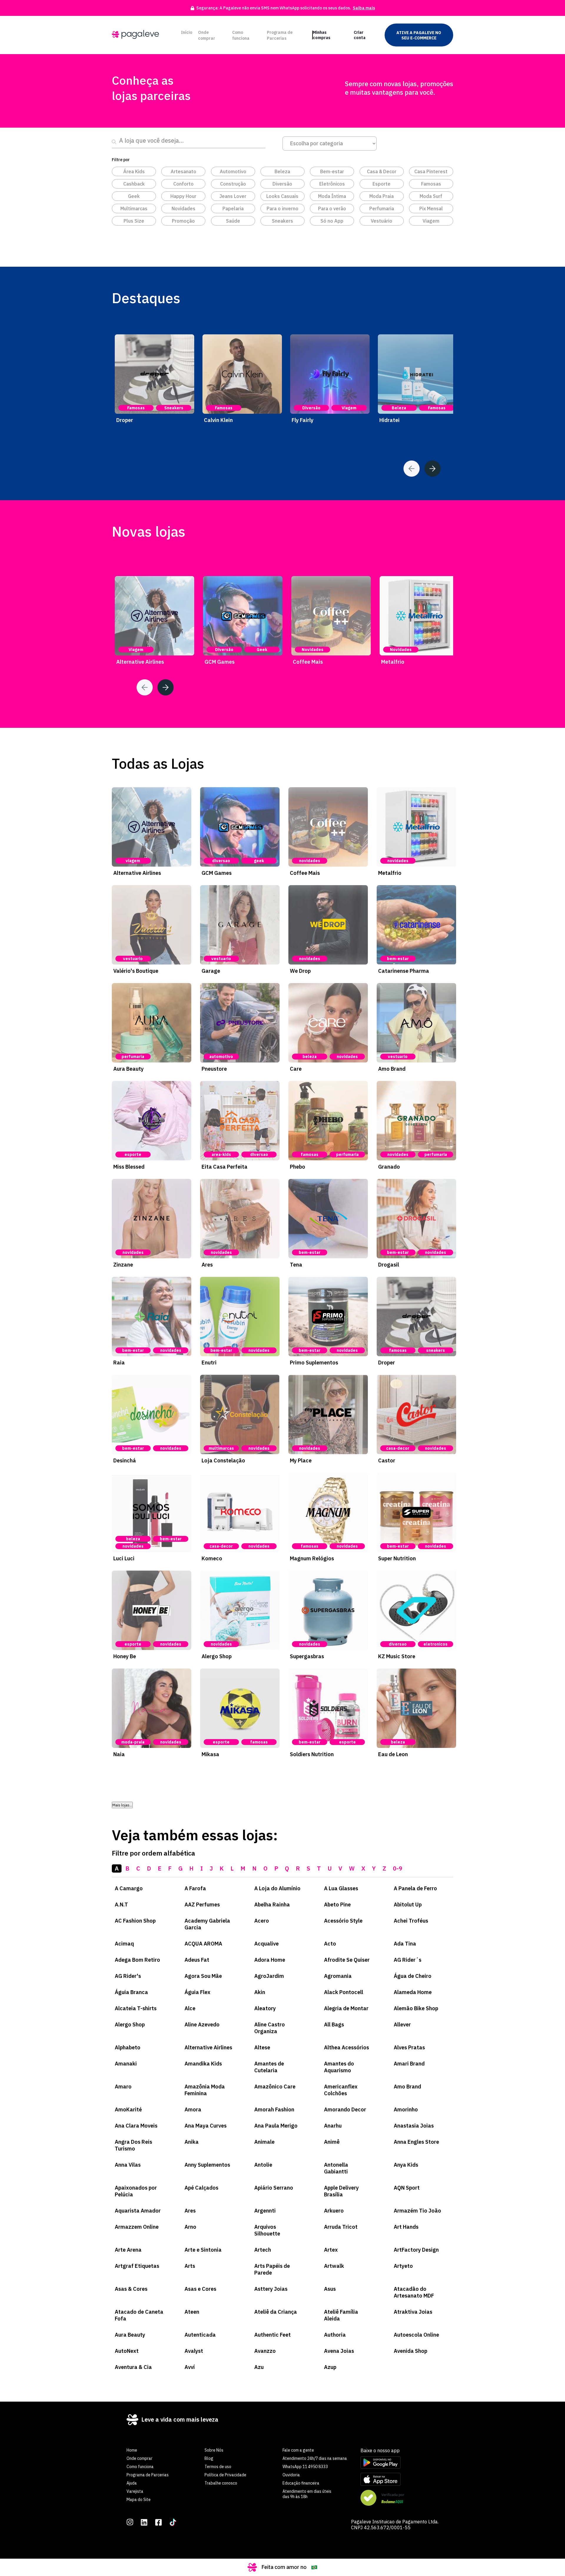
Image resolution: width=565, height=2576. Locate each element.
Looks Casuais (282, 196)
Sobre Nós (214, 2450)
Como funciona (241, 35)
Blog (209, 2458)
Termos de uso (218, 2467)
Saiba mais (364, 8)
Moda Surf (431, 196)
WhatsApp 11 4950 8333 (305, 2467)
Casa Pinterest (431, 171)
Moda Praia (382, 196)
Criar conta (360, 35)
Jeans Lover (233, 196)
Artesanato (183, 171)
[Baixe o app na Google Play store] (399, 2463)
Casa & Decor (382, 171)
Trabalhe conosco (221, 2483)
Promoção (183, 221)
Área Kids (134, 171)
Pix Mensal (431, 208)
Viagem (431, 221)
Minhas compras (322, 35)
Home (132, 2450)
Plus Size (134, 221)
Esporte (382, 184)
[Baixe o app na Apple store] (399, 2480)
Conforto (183, 184)
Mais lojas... (122, 1805)
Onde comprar (207, 35)
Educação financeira (301, 2483)
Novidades (183, 208)
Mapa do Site (139, 2500)
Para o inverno (282, 208)
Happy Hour (183, 196)
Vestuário (382, 221)
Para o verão (332, 208)
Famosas (431, 184)
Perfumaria (382, 208)
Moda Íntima (332, 196)
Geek (134, 196)
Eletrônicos (332, 184)
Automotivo (233, 171)
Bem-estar (332, 171)
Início (187, 32)
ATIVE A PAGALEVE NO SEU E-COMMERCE (419, 35)
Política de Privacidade (225, 2475)
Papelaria (233, 208)
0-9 (398, 1868)
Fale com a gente (298, 2450)
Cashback (134, 184)
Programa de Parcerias (280, 35)
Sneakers (282, 221)
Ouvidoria (291, 2475)
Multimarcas (134, 208)
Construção (233, 184)
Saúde (233, 221)
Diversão (282, 184)
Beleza (282, 171)
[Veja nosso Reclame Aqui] (399, 2498)
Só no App (332, 221)
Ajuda (132, 2483)
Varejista (135, 2491)
